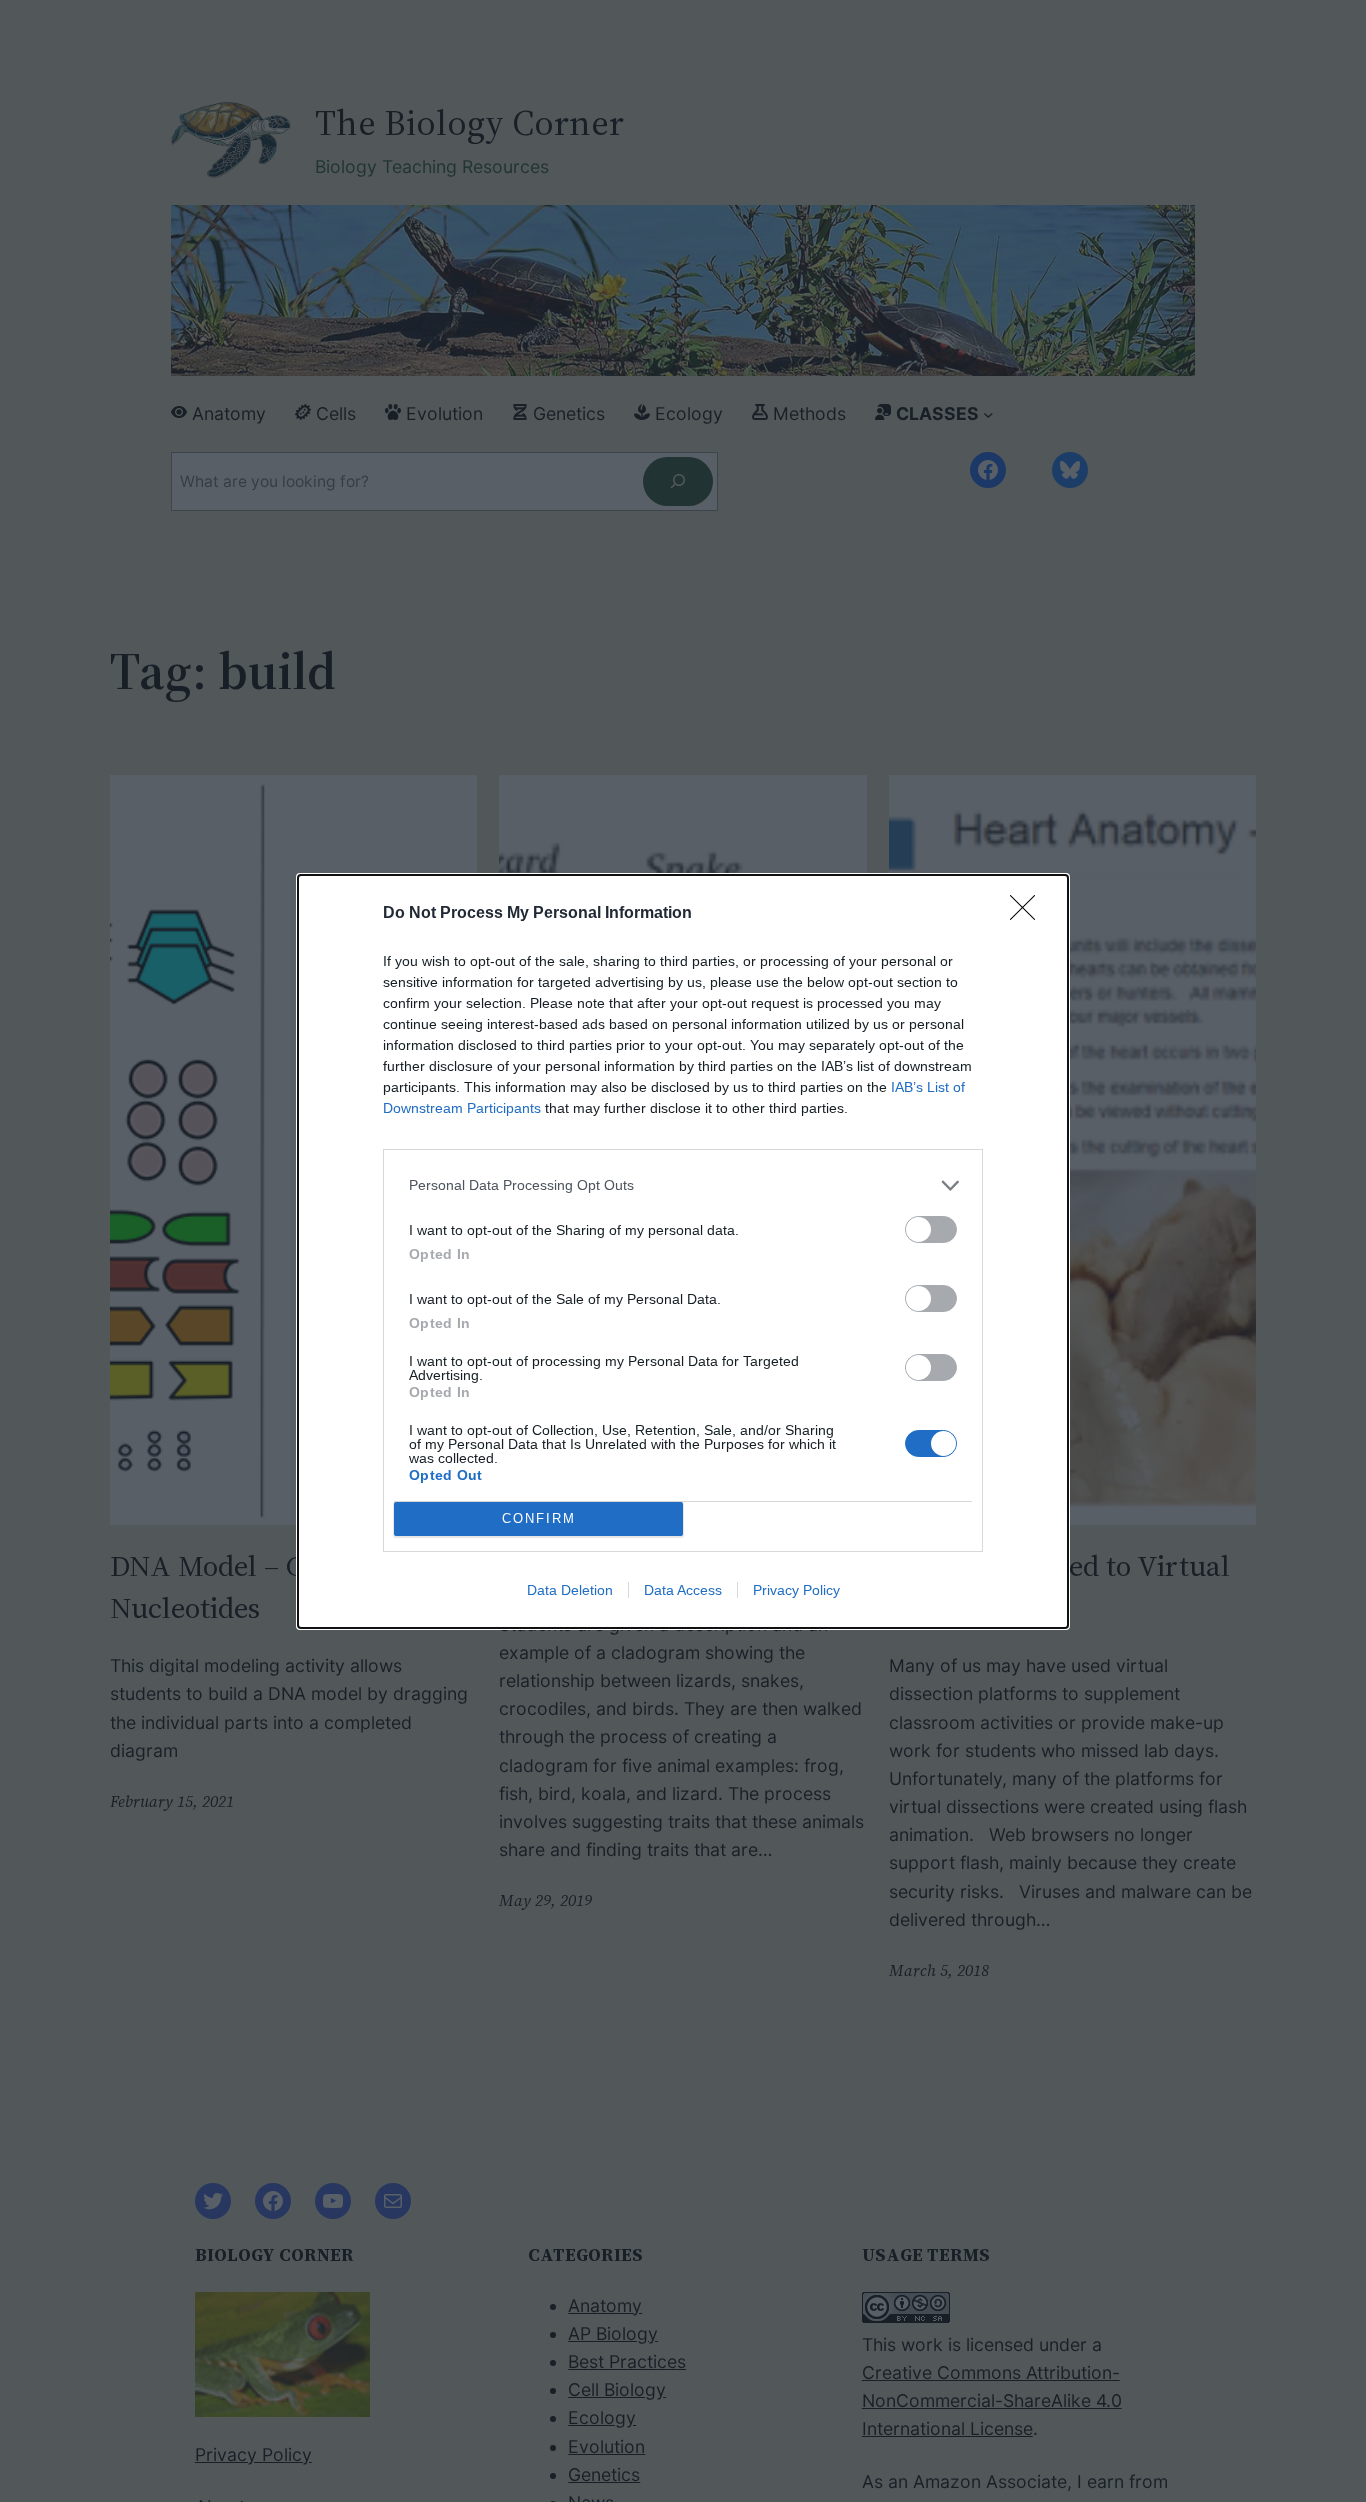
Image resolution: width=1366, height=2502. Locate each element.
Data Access (683, 1590)
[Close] (1029, 914)
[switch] (931, 1229)
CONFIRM (539, 1518)
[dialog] (683, 1251)
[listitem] (683, 1185)
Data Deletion (570, 1590)
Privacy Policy (796, 1590)
